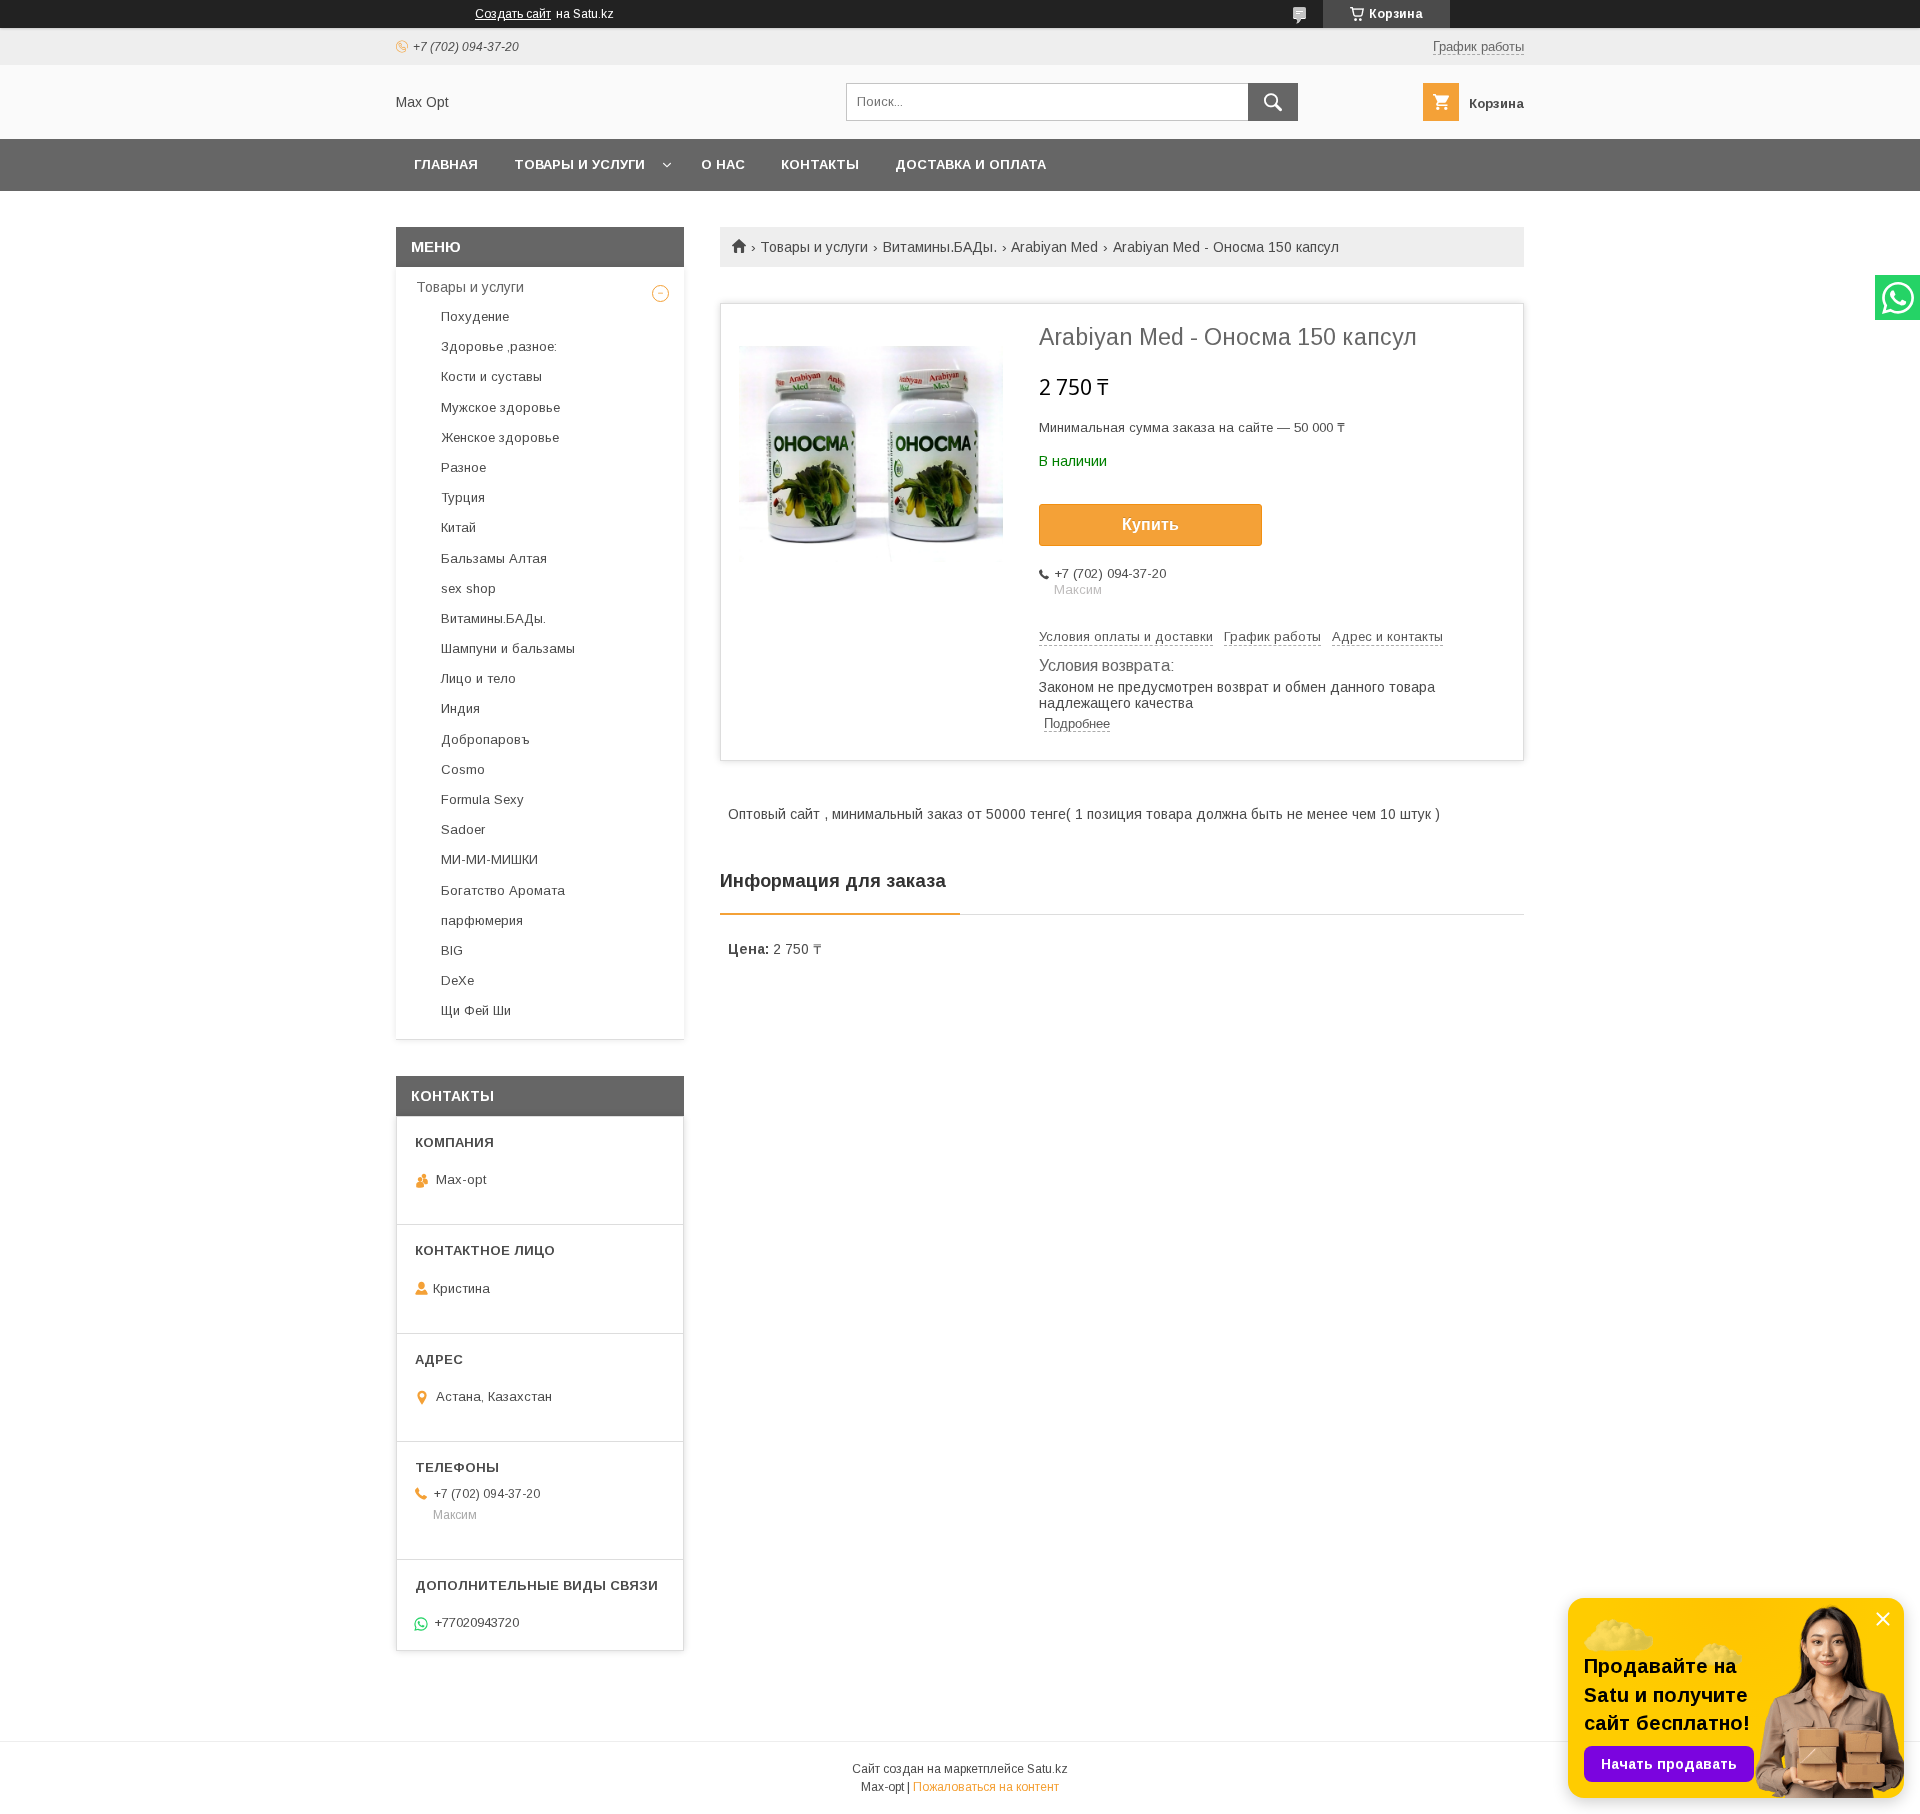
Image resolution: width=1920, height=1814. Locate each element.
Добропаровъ (485, 739)
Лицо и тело (478, 678)
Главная (446, 164)
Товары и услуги (579, 164)
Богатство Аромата (503, 890)
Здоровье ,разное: (499, 346)
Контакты (820, 164)
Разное (463, 467)
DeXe (457, 980)
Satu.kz (1047, 1769)
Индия (460, 708)
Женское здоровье (500, 437)
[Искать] (1273, 102)
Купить (1150, 524)
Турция (463, 497)
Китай (458, 527)
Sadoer (463, 829)
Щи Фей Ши (476, 1010)
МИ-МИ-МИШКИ (489, 859)
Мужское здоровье (500, 407)
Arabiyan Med (1054, 247)
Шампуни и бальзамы (508, 648)
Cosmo (463, 769)
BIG (452, 950)
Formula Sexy (482, 799)
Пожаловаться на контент (986, 1787)
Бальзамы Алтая (494, 558)
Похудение (475, 316)
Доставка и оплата (970, 164)
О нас (723, 164)
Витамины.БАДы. (940, 247)
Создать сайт (513, 14)
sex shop (468, 588)
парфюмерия (482, 920)
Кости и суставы (491, 376)
